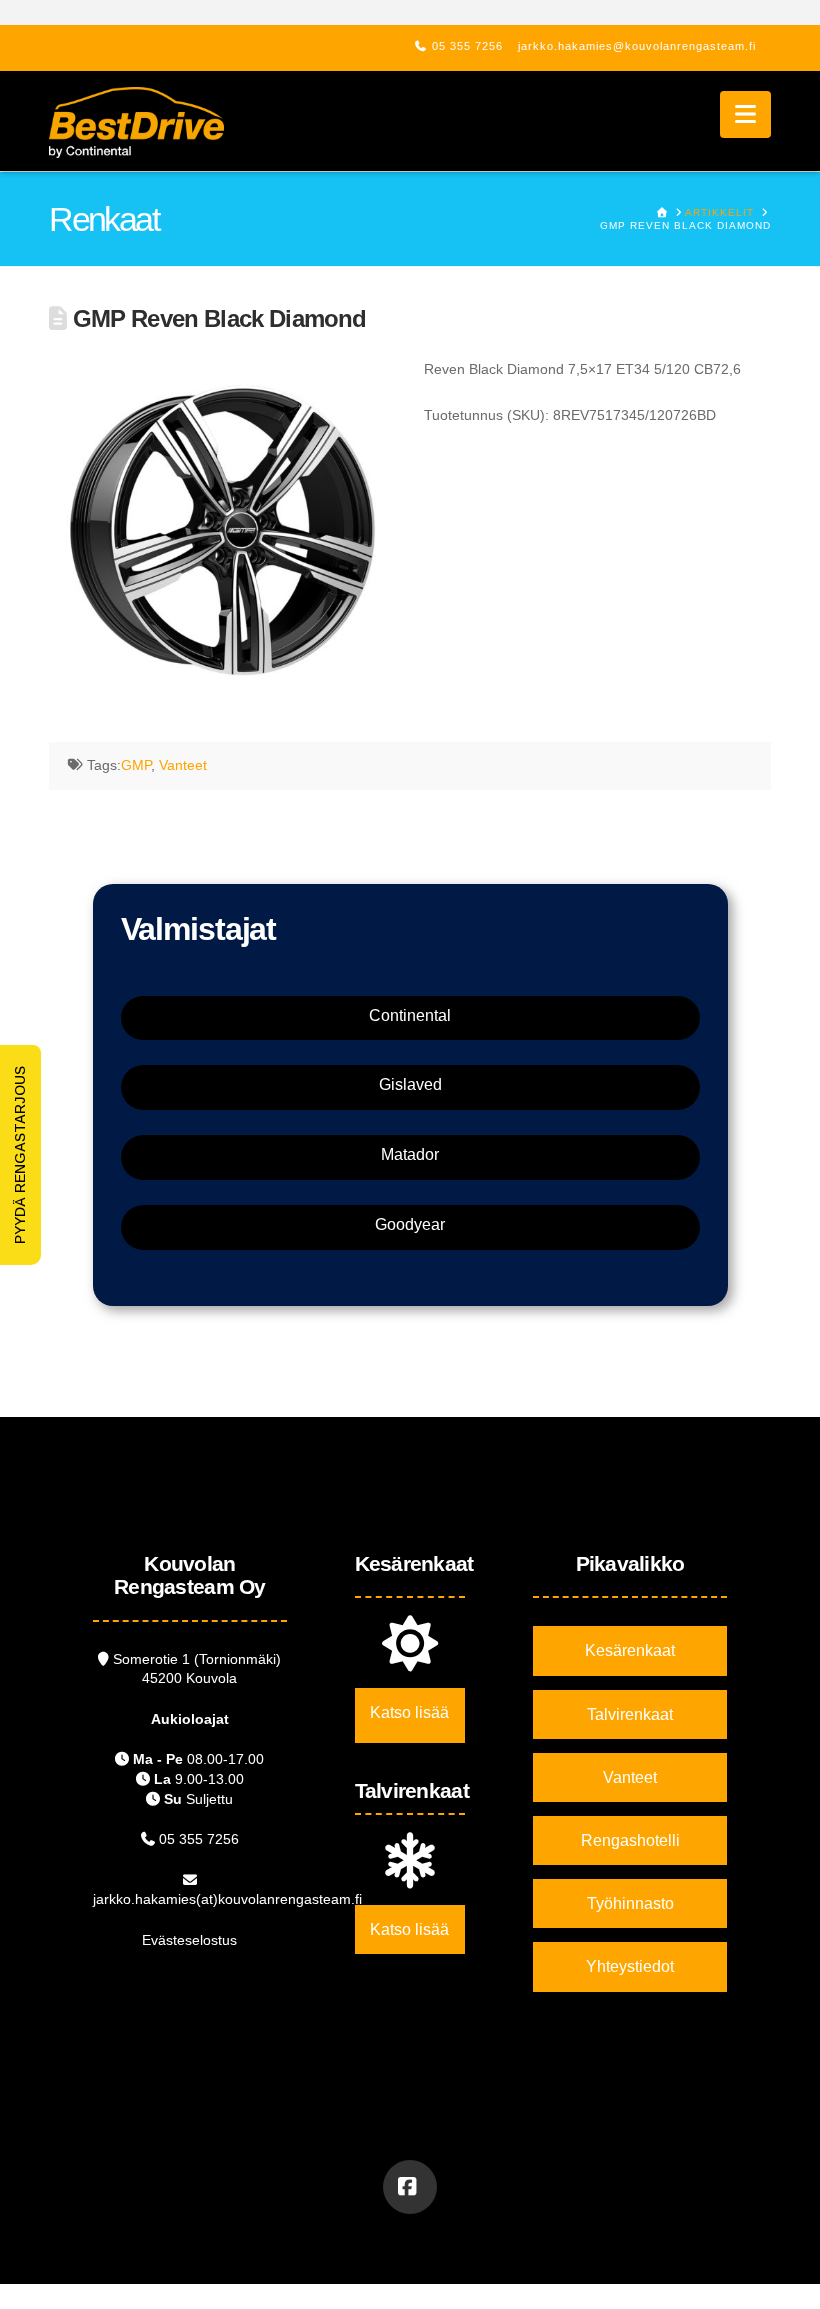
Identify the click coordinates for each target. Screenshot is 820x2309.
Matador (410, 1154)
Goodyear (410, 1224)
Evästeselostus (189, 1940)
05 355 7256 (467, 46)
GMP (136, 765)
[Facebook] (410, 2187)
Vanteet (183, 765)
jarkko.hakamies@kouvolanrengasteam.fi (637, 46)
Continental (410, 1015)
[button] (745, 114)
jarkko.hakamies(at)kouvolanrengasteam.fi (227, 1899)
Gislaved (410, 1084)
